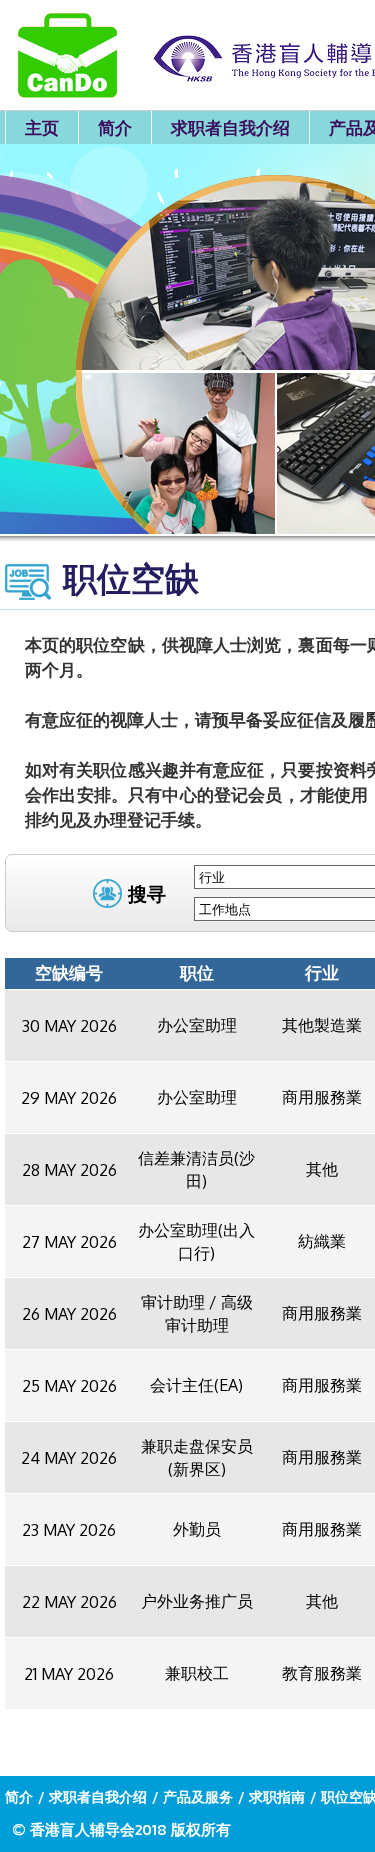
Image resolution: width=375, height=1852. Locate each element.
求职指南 (277, 1796)
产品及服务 (198, 1796)
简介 (115, 127)
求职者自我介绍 (230, 127)
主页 (42, 127)
